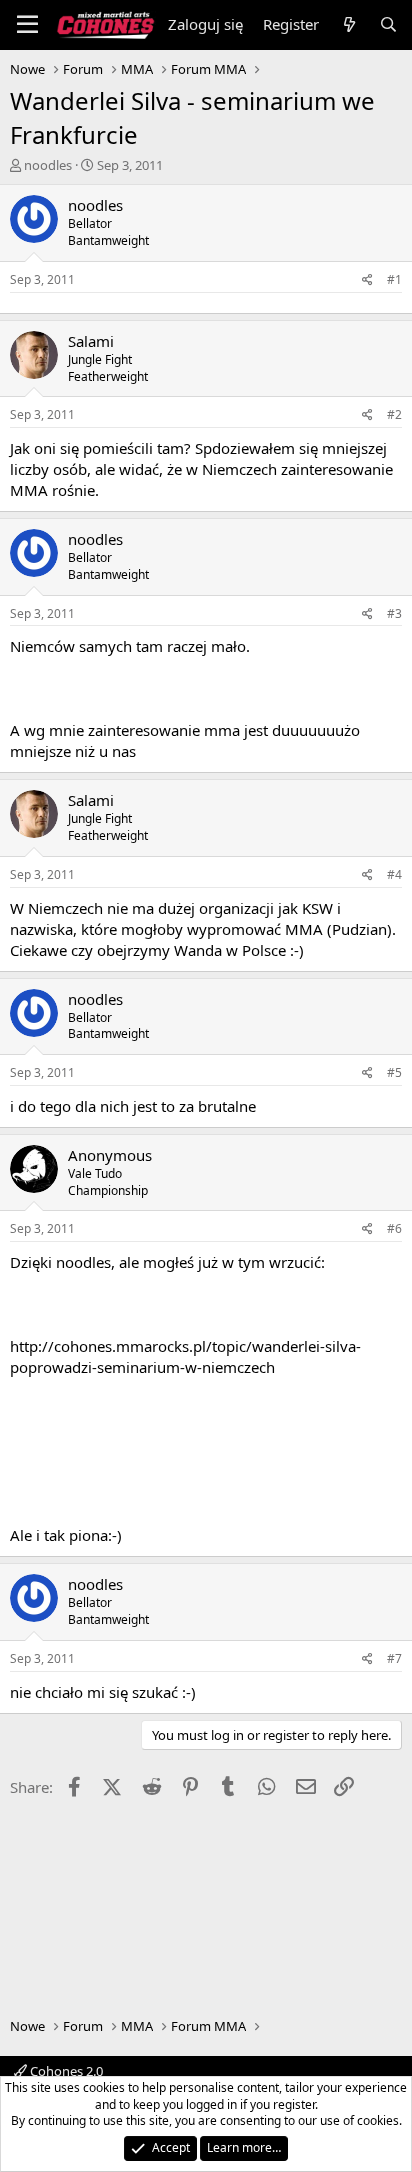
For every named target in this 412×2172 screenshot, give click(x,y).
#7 (394, 1658)
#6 (394, 1228)
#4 (394, 874)
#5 (394, 1072)
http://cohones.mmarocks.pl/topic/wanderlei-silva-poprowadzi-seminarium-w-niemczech (185, 1356)
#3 (394, 613)
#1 (394, 279)
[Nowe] (348, 24)
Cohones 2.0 (65, 2071)
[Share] (367, 280)
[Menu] (27, 25)
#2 (394, 414)
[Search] (388, 24)
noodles (48, 165)
